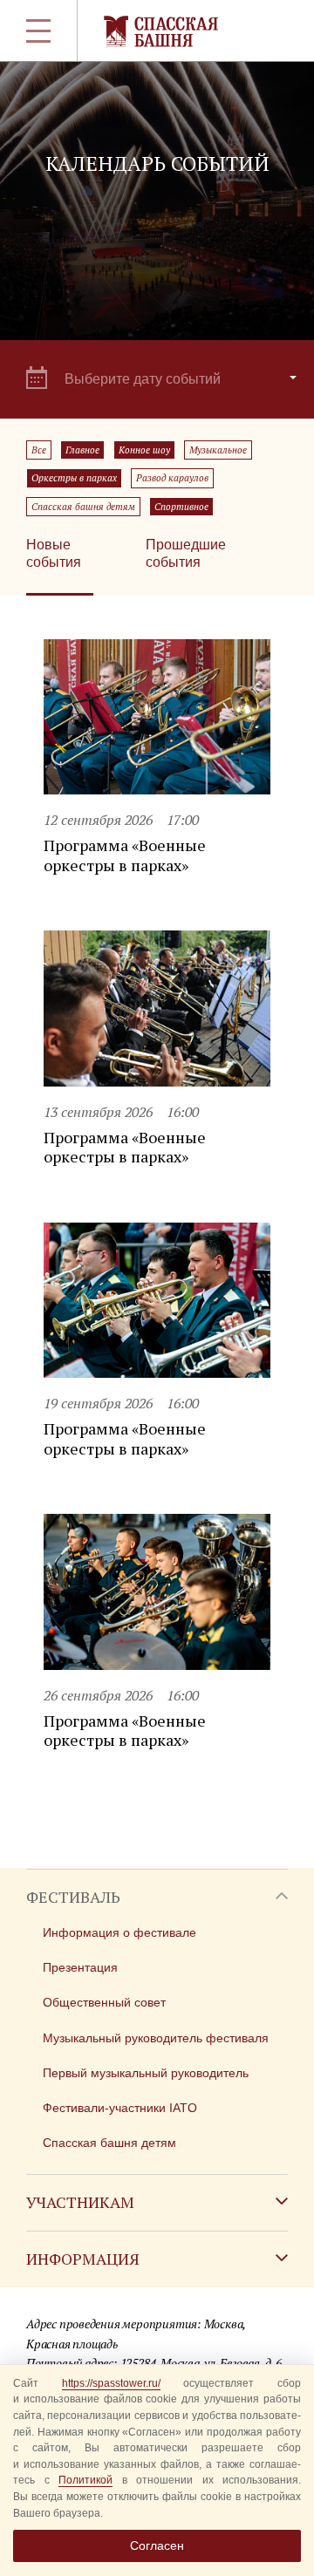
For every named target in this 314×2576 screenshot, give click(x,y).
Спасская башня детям (83, 507)
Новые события (54, 553)
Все (39, 450)
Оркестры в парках (74, 478)
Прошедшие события (186, 553)
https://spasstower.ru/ (111, 2383)
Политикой (85, 2480)
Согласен (157, 2545)
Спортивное (181, 507)
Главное (82, 450)
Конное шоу (144, 450)
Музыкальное (218, 450)
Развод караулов (172, 478)
